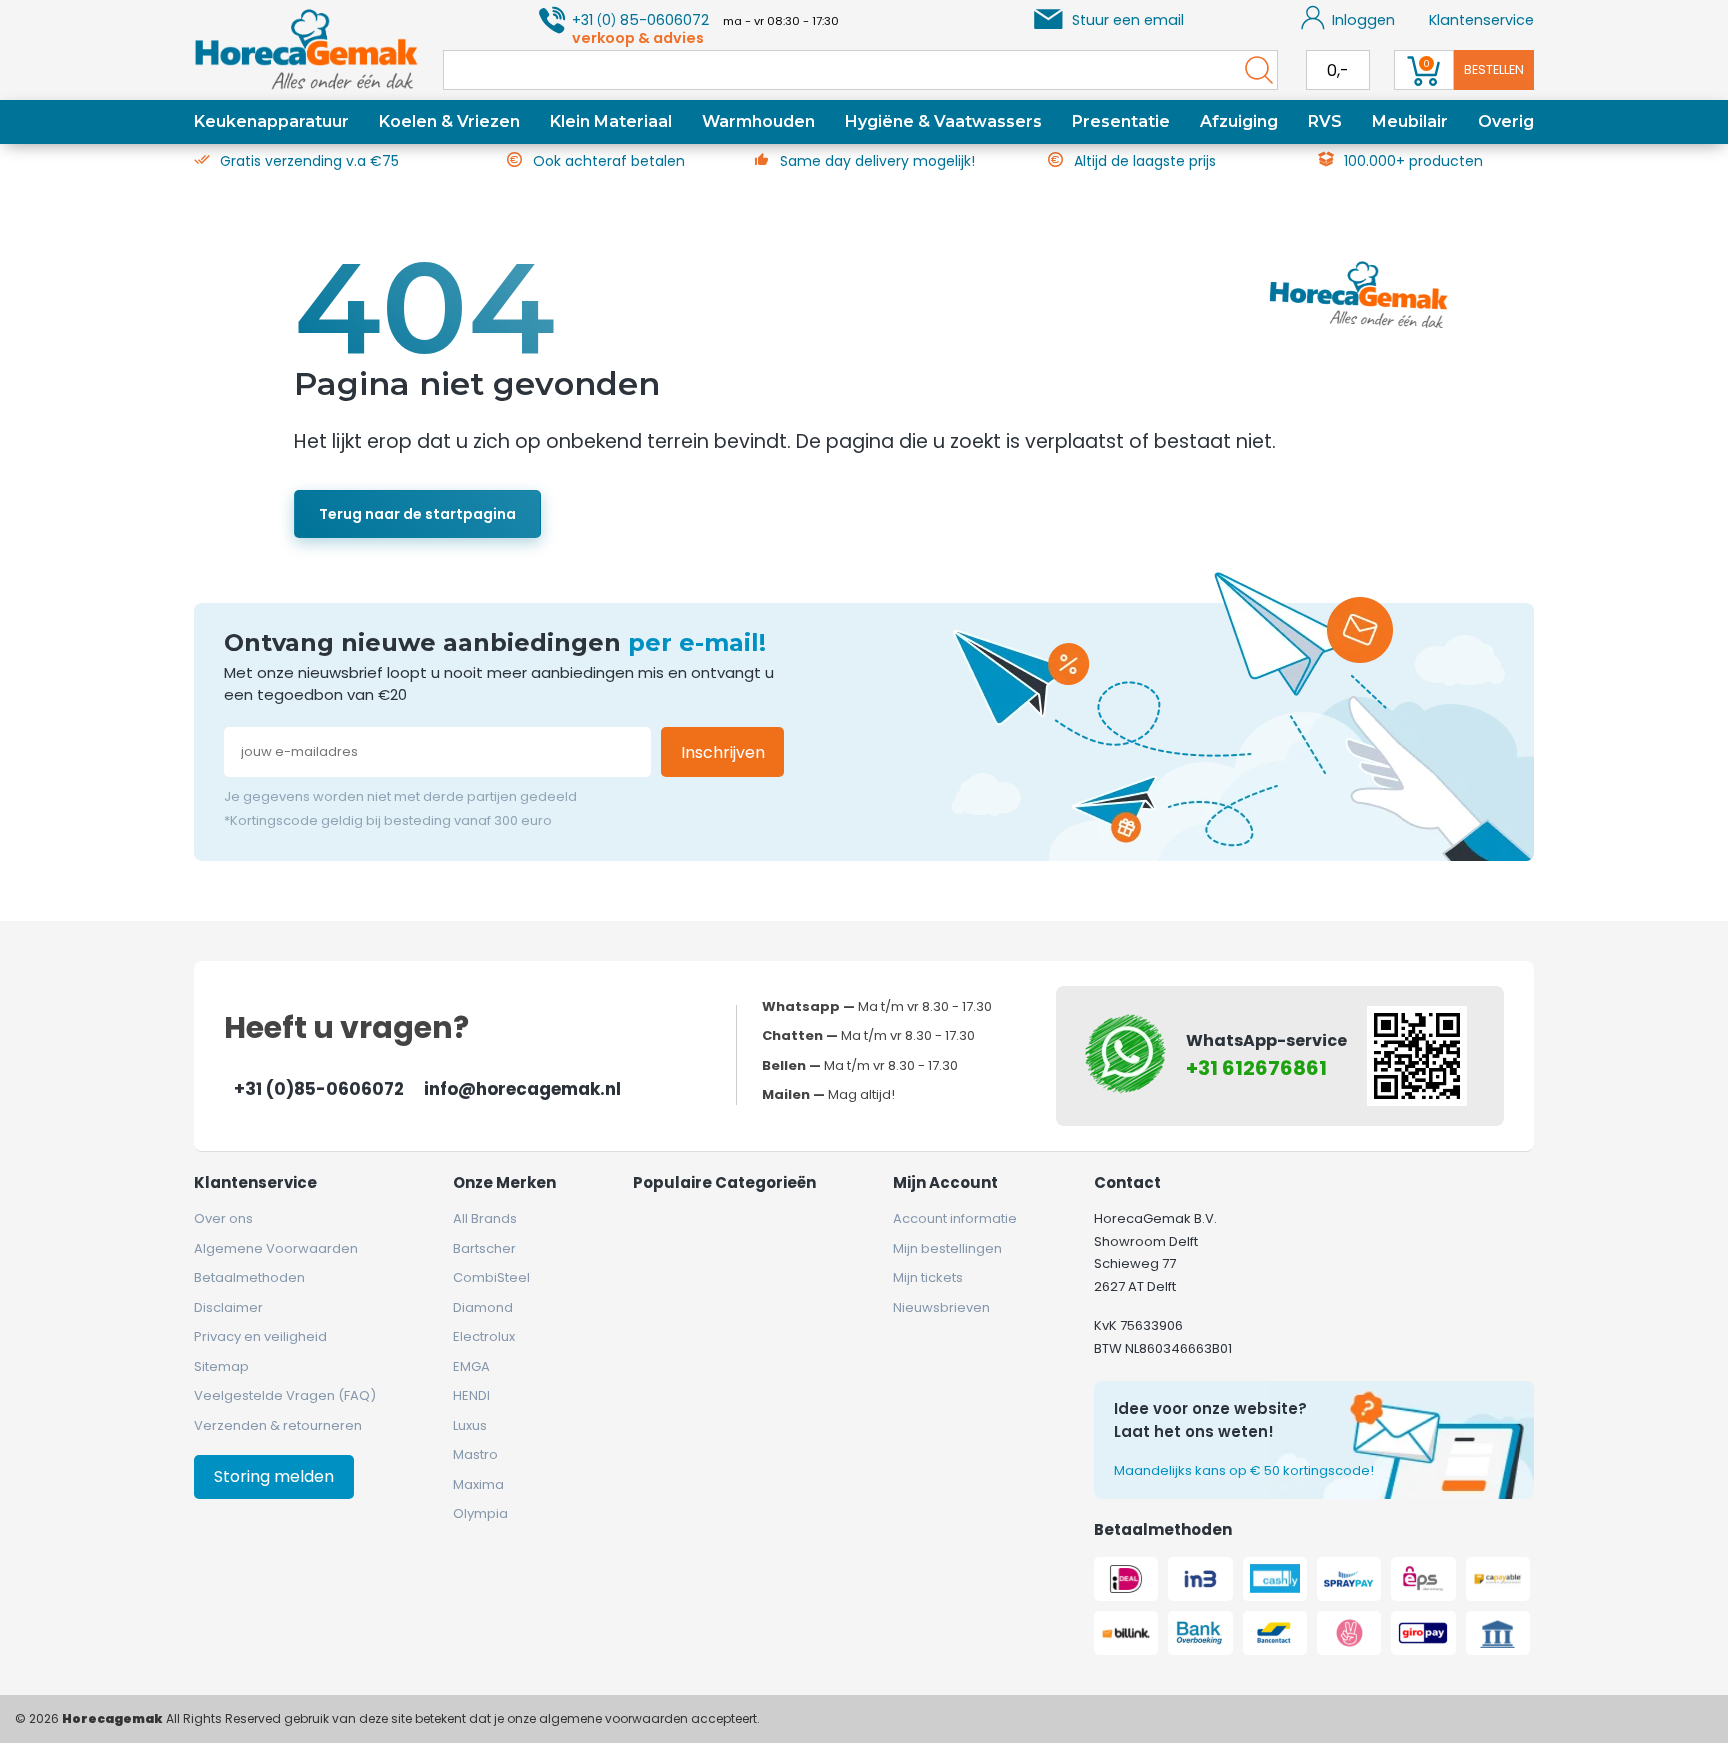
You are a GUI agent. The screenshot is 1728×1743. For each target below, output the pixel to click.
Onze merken (504, 1182)
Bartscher (484, 1248)
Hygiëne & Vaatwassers (943, 121)
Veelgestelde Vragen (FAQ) (285, 1395)
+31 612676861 (1256, 1068)
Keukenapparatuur (271, 121)
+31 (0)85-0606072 (319, 1089)
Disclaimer (228, 1307)
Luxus (470, 1425)
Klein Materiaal (611, 121)
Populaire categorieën (724, 1182)
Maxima (478, 1484)
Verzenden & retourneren (278, 1425)
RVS (1325, 121)
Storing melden (274, 1476)
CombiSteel (491, 1277)
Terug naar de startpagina (417, 514)
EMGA (471, 1366)
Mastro (475, 1454)
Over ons (223, 1218)
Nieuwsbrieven (941, 1307)
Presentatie (1121, 121)
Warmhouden (758, 121)
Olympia (480, 1513)
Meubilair (1410, 121)
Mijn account (945, 1182)
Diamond (483, 1307)
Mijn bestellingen (947, 1248)
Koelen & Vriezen (449, 121)
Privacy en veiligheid (260, 1336)
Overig (1506, 121)
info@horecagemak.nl (522, 1089)
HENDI (471, 1395)
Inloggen (1363, 20)
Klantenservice (1481, 20)
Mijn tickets (928, 1277)
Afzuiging (1239, 121)
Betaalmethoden (249, 1277)
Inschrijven (723, 752)
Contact (1127, 1182)
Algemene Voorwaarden (276, 1248)
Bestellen (1494, 69)
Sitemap (221, 1366)
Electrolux (484, 1336)
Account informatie (955, 1218)
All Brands (485, 1218)
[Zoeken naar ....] (1254, 70)
